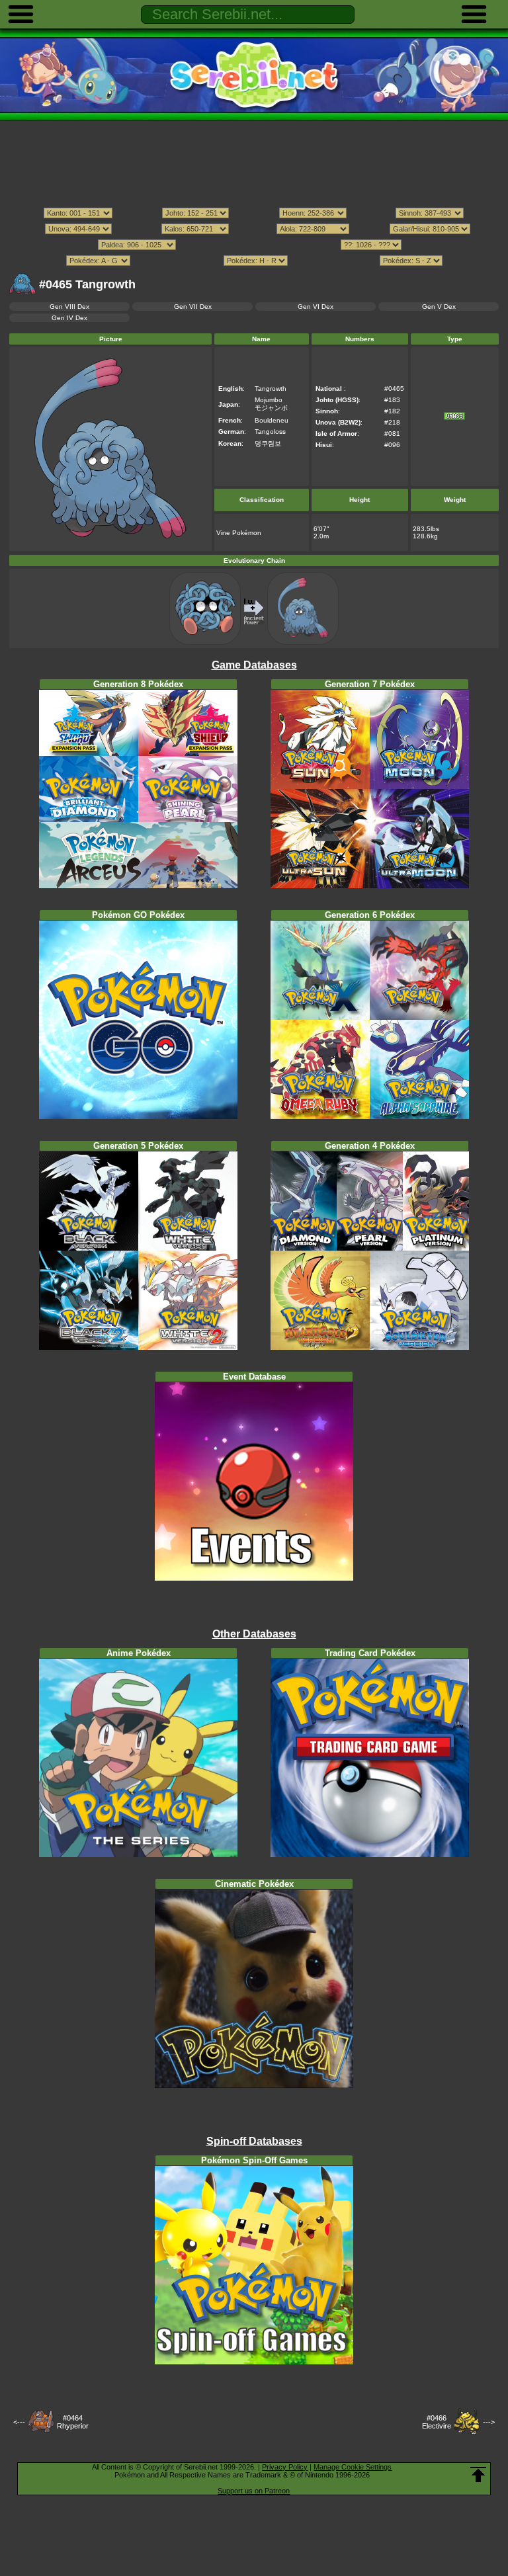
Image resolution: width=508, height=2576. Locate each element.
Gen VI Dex (316, 307)
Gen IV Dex (69, 318)
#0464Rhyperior (73, 2422)
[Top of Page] (478, 2475)
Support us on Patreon (254, 2491)
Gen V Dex (439, 307)
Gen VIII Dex (69, 307)
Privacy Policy (285, 2467)
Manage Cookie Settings (353, 2467)
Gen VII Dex (193, 307)
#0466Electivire (437, 2422)
